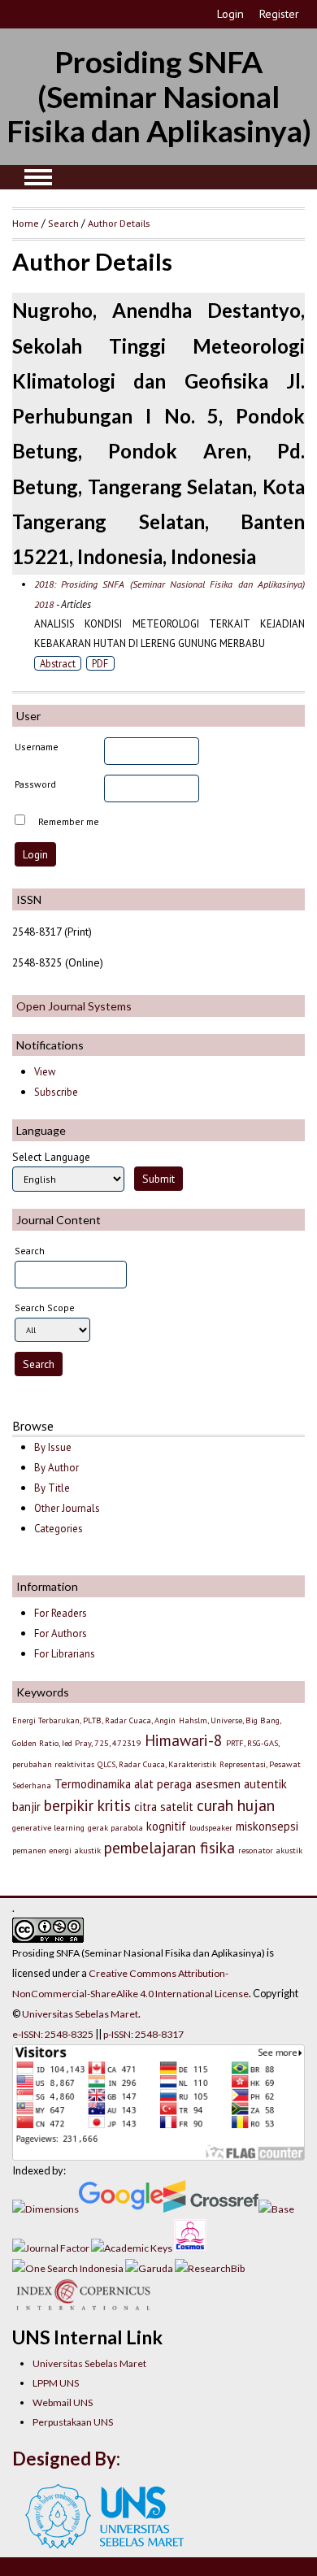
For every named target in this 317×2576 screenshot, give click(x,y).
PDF (100, 663)
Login (230, 14)
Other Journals (67, 1508)
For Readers (61, 1613)
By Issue (53, 1447)
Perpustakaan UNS (73, 2422)
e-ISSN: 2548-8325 (53, 2034)
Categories (59, 1529)
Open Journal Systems (74, 1006)
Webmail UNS (63, 2402)
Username (37, 747)
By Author (56, 1468)
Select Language (51, 1157)
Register (279, 14)
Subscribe (56, 1092)
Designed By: (66, 2459)
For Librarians (65, 1654)
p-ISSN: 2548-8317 (143, 2034)
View (45, 1072)
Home (26, 223)
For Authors (61, 1633)
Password (35, 784)
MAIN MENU (38, 177)
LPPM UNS (56, 2383)
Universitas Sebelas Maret (89, 2363)
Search (63, 223)
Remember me (69, 821)
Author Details (119, 223)
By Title (52, 1488)
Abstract (58, 663)
